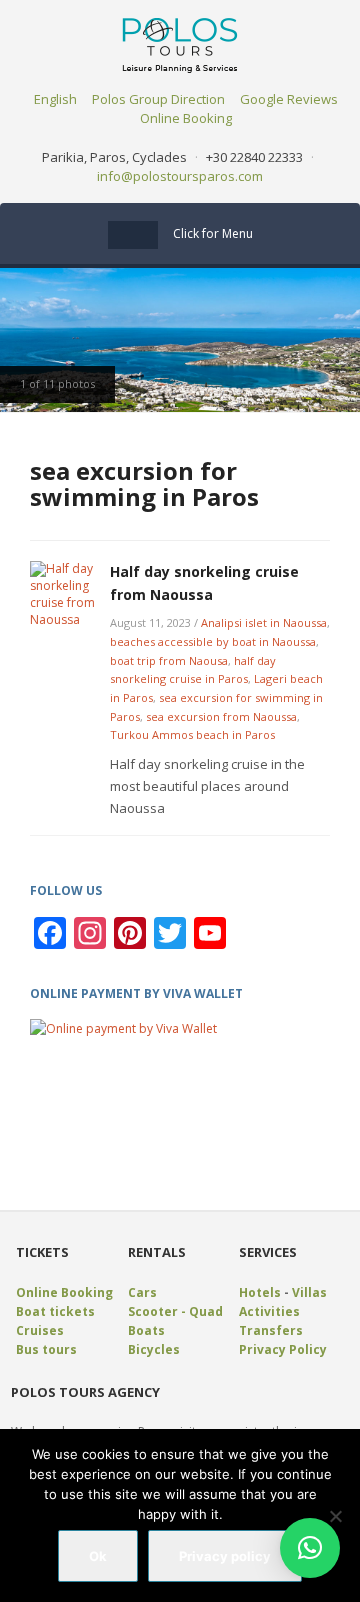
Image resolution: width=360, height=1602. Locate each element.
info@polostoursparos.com (180, 176)
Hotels (260, 1292)
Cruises (40, 1330)
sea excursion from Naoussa (221, 716)
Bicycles (154, 1349)
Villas (309, 1292)
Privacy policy (225, 1556)
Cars (142, 1292)
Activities (269, 1311)
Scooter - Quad (175, 1311)
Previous (20, 341)
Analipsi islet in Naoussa (264, 622)
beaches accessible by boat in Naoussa (213, 641)
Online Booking (186, 118)
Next (340, 341)
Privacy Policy (283, 1349)
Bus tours (46, 1349)
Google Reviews (289, 99)
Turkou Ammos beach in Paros (192, 734)
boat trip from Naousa (169, 660)
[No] (335, 1516)
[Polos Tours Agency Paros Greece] (180, 43)
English (55, 99)
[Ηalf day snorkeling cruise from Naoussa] (65, 593)
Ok (98, 1556)
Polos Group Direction (158, 99)
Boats (146, 1330)
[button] (310, 1548)
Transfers (271, 1330)
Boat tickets (55, 1311)
